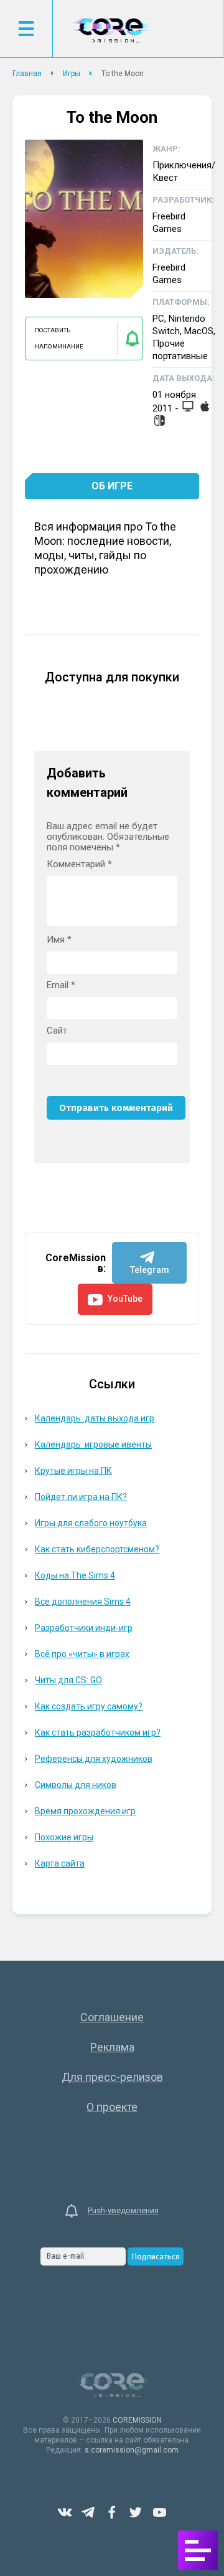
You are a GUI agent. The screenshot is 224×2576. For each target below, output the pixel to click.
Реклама (112, 2047)
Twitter (136, 2512)
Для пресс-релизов (112, 2077)
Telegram (88, 2512)
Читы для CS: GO (68, 1680)
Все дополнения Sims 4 (83, 1602)
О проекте (112, 2107)
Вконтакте (65, 2512)
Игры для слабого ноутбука (91, 1523)
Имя (59, 940)
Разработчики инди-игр (84, 1628)
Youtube (159, 2512)
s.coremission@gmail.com (132, 2450)
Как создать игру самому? (89, 1706)
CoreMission (111, 30)
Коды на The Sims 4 (75, 1575)
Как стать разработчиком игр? (98, 1733)
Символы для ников (76, 1785)
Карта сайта (60, 1863)
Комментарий (79, 864)
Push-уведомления (123, 2210)
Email (61, 985)
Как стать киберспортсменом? (97, 1549)
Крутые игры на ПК (73, 1471)
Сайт (57, 1031)
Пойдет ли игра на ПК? (81, 1497)
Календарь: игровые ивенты (93, 1444)
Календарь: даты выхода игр (95, 1418)
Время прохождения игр (85, 1811)
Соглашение (112, 2017)
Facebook (112, 2512)
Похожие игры (64, 1837)
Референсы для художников (94, 1759)
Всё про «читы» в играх (82, 1654)
